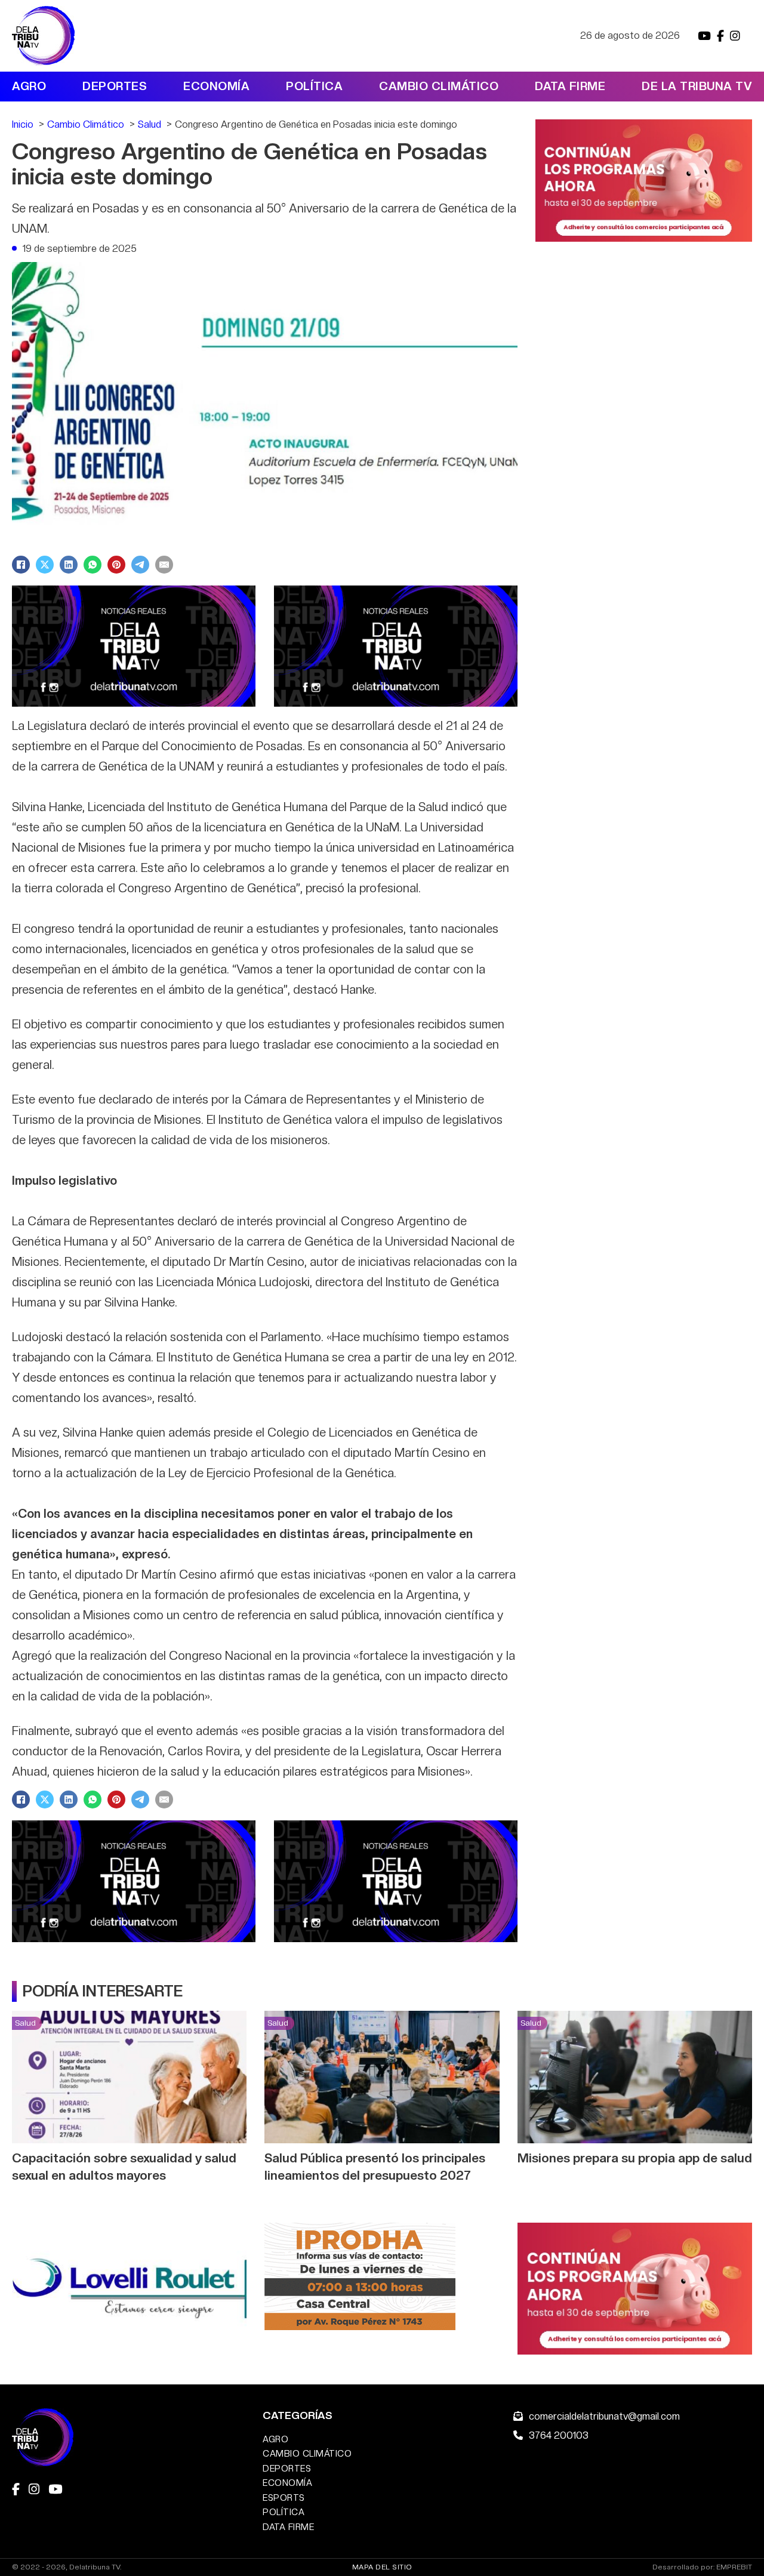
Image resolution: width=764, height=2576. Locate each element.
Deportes (115, 86)
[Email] (164, 565)
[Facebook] (21, 565)
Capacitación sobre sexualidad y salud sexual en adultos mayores (124, 2167)
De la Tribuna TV (697, 86)
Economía (216, 86)
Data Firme (570, 86)
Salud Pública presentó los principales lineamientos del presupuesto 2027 (375, 2167)
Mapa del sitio (382, 2567)
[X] (45, 565)
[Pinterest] (116, 565)
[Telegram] (140, 565)
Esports (284, 2498)
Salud (25, 2023)
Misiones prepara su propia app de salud (635, 2158)
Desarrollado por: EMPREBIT (702, 2567)
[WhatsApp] (93, 565)
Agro (29, 86)
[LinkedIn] (69, 565)
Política (314, 86)
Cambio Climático (439, 86)
